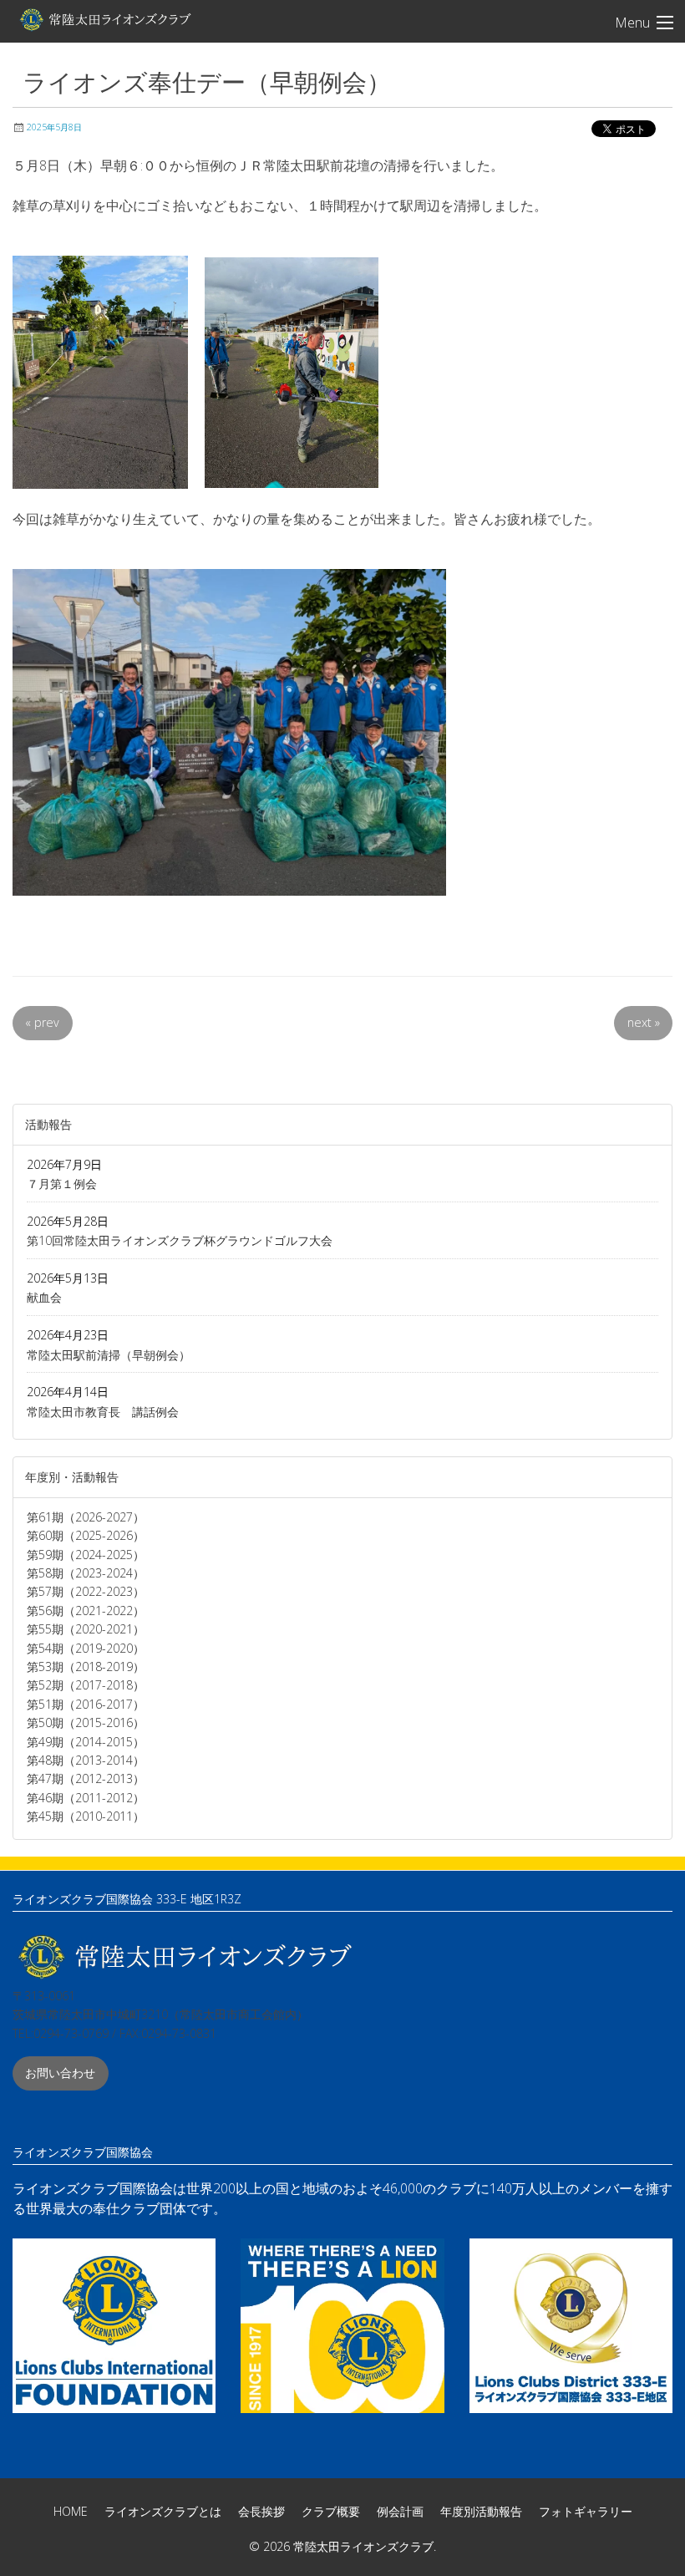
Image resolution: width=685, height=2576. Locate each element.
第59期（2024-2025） (86, 1555)
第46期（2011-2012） (86, 1798)
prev (42, 1022)
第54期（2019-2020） (86, 1648)
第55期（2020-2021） (86, 1629)
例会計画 (400, 2511)
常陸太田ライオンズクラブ (104, 19)
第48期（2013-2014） (86, 1760)
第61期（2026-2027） (86, 1517)
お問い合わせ (60, 2073)
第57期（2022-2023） (86, 1591)
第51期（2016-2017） (86, 1704)
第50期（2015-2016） (86, 1722)
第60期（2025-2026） (86, 1535)
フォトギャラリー (586, 2511)
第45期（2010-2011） (86, 1816)
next (644, 1022)
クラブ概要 (331, 2511)
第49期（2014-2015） (86, 1742)
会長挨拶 (261, 2511)
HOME (71, 2511)
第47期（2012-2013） (86, 1778)
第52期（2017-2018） (86, 1685)
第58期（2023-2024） (86, 1573)
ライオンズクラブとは (163, 2511)
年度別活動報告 (481, 2511)
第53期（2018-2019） (86, 1667)
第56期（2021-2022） (86, 1611)
